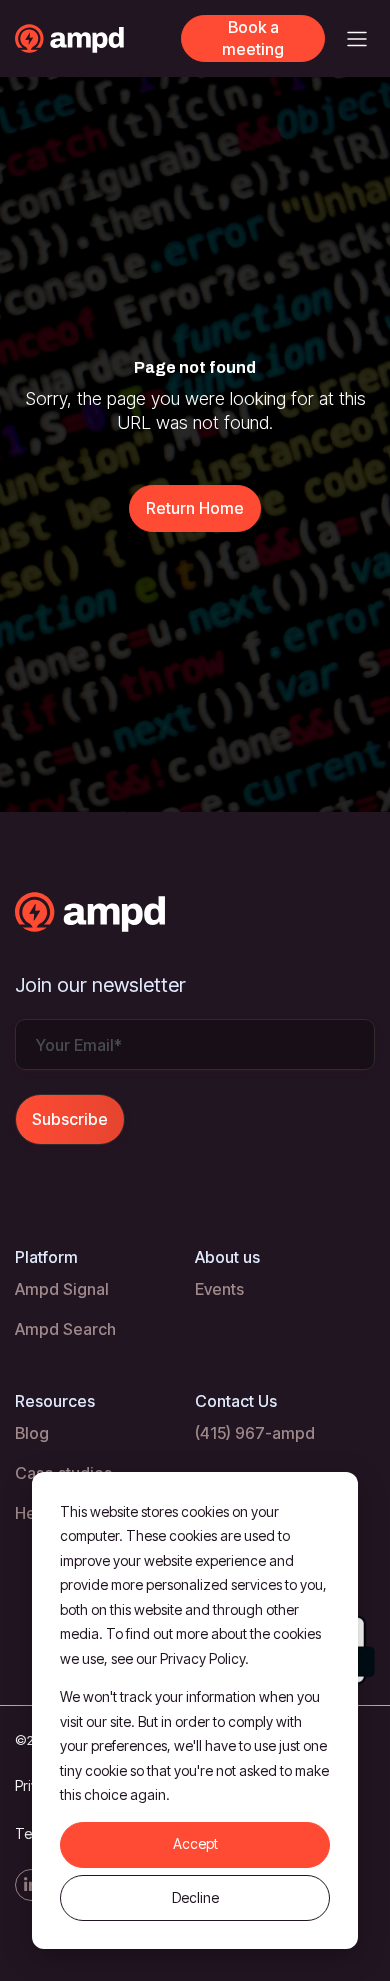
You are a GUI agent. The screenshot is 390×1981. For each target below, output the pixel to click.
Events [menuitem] (219, 1289)
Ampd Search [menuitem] (65, 1329)
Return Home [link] (195, 508)
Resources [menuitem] (55, 1401)
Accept (195, 1843)
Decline (195, 1897)
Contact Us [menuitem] (236, 1401)
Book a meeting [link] (253, 38)
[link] (98, 37)
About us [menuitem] (227, 1257)
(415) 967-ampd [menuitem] (255, 1433)
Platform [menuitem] (46, 1257)
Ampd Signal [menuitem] (62, 1289)
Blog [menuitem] (32, 1433)
